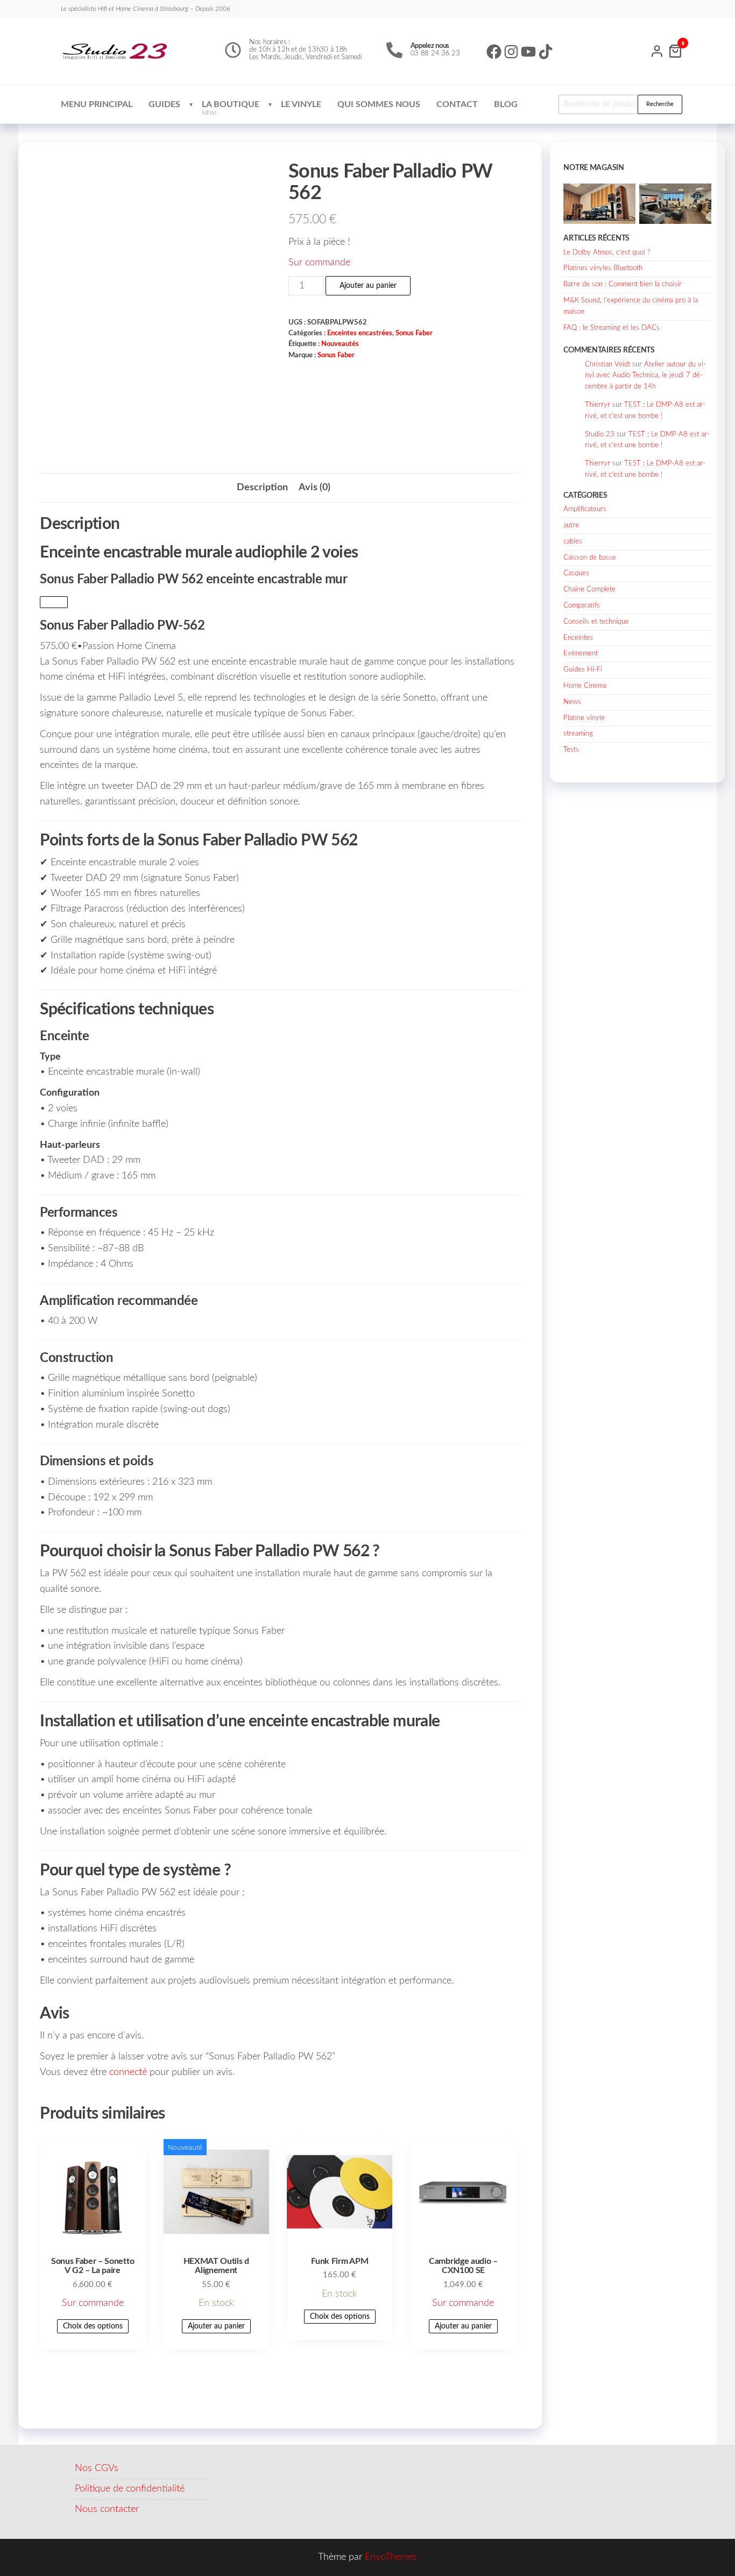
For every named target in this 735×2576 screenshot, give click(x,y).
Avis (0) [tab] (315, 488)
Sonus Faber (414, 333)
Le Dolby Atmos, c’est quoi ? (607, 253)
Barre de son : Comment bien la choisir (623, 284)
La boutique (231, 108)
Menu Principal (97, 104)
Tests (571, 750)
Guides (164, 104)
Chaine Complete (589, 590)
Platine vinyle (584, 718)
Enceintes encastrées (360, 333)
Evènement (581, 654)
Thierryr (598, 405)
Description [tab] (262, 488)
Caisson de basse (590, 558)
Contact (457, 104)
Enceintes (578, 638)
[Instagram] (511, 52)
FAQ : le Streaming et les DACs (612, 328)
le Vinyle (301, 104)
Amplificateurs (585, 509)
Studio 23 (600, 435)
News (572, 702)
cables (573, 542)
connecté (128, 2072)
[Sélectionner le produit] (54, 602)
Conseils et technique (596, 622)
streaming (578, 734)
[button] (279, 623)
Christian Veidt (607, 365)
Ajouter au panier (368, 286)
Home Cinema (585, 686)
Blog (506, 104)
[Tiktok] (546, 52)
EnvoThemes (391, 2557)
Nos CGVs (97, 2468)
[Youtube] (528, 52)
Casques (576, 573)
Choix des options (93, 2326)
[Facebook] (494, 52)
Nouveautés (340, 344)
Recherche (660, 104)
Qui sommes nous (379, 104)
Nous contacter (107, 2509)
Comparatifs (582, 606)
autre (571, 525)
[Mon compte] (657, 50)
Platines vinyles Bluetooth (603, 268)
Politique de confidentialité (130, 2489)
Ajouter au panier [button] (216, 2326)
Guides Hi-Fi (583, 670)
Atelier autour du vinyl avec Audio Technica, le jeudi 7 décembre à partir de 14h (645, 376)
